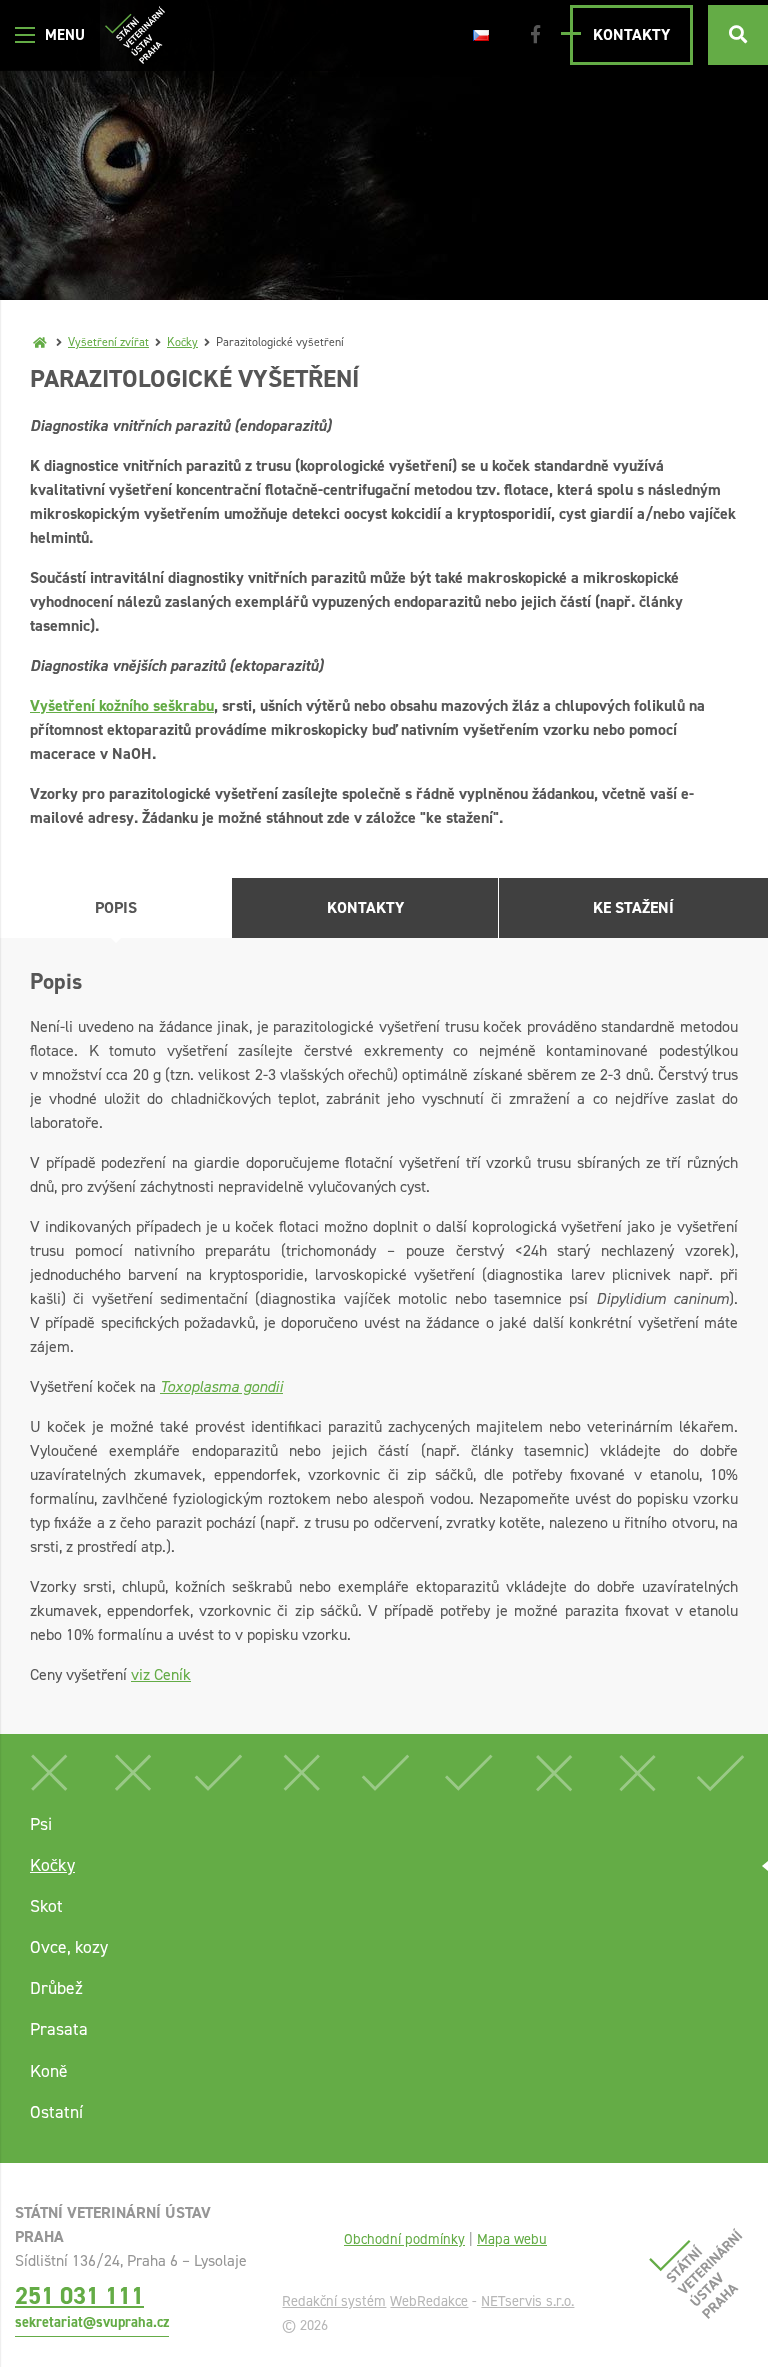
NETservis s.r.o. (527, 2301)
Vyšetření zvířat (108, 342)
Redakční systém (334, 2301)
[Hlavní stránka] (40, 342)
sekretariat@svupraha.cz (92, 2322)
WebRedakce (429, 2301)
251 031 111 (79, 2295)
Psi (41, 1824)
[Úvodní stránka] (135, 35)
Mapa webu (512, 2239)
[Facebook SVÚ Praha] (535, 35)
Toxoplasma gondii (221, 1386)
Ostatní (56, 2112)
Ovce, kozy (69, 1947)
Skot (46, 1906)
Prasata (59, 2029)
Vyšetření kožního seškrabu (122, 705)
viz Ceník (161, 1674)
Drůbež (56, 1988)
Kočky (182, 342)
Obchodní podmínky (404, 2239)
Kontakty (631, 34)
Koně (49, 2071)
